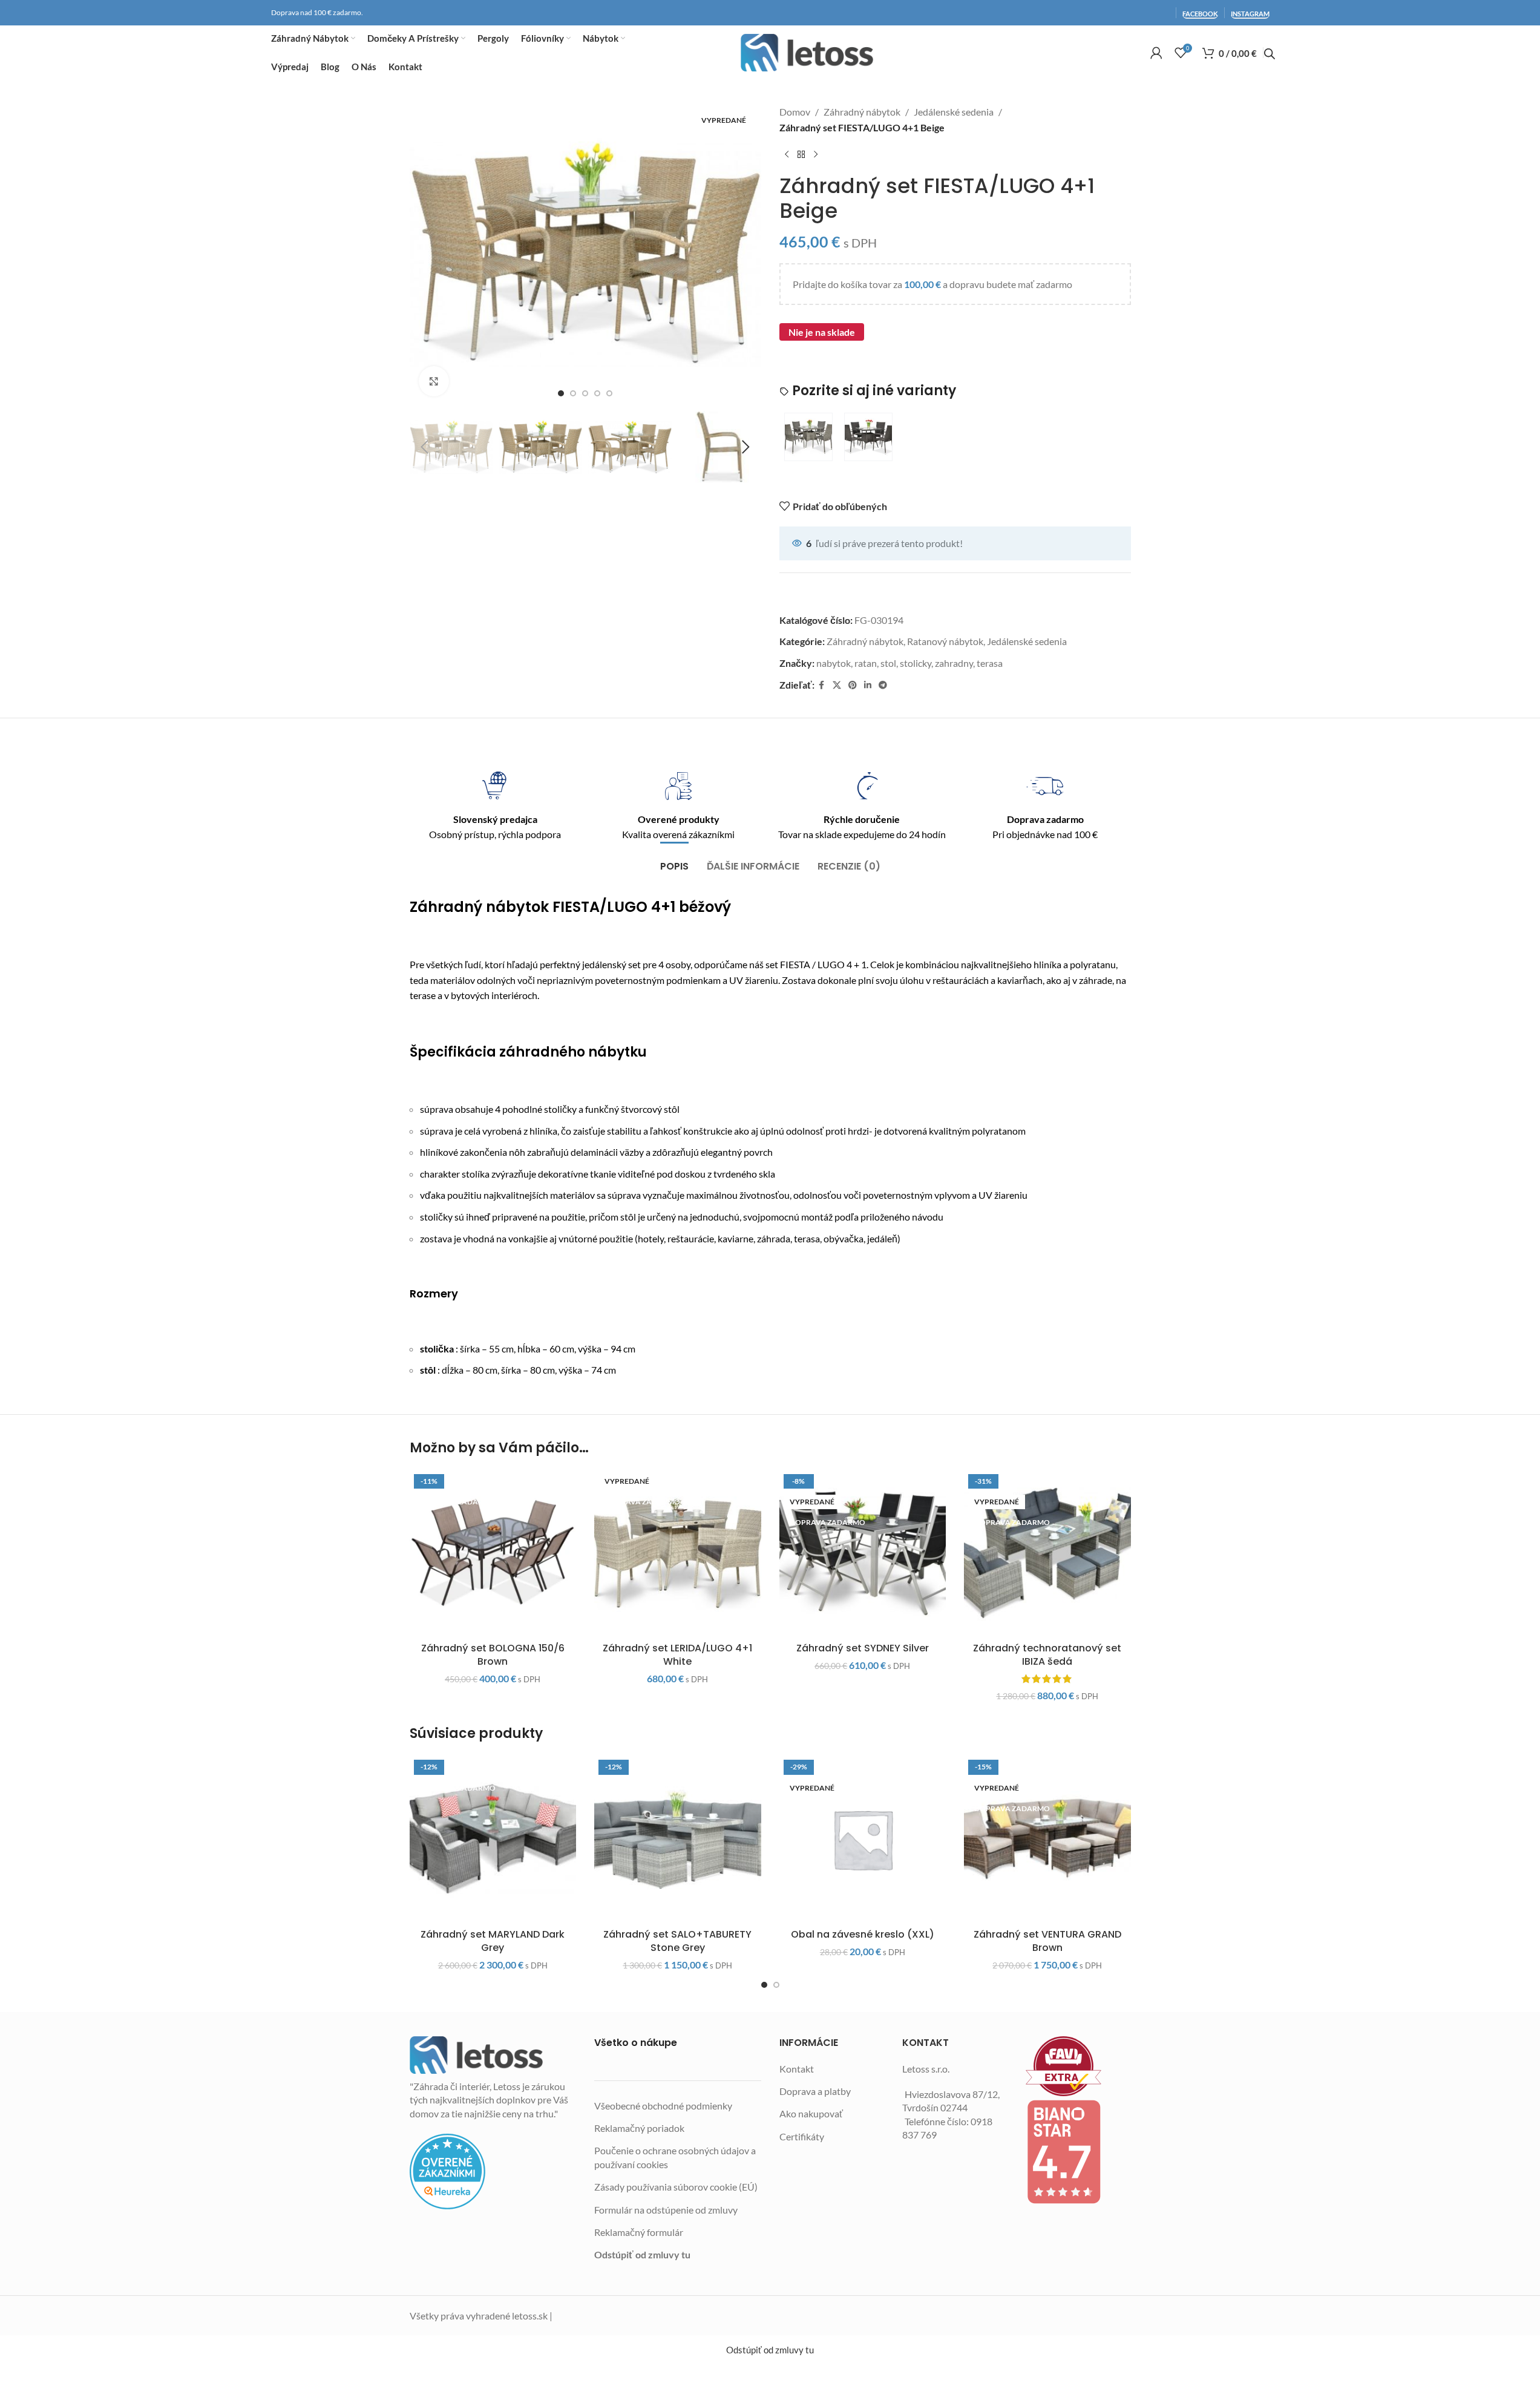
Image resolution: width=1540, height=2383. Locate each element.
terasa (990, 663)
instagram (1250, 14)
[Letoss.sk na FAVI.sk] (1078, 2066)
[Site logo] (807, 53)
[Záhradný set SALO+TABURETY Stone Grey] (678, 1839)
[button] (425, 447)
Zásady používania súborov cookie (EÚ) (676, 2187)
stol (888, 663)
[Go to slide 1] (561, 393)
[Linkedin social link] (868, 685)
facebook (1200, 14)
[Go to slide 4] (597, 393)
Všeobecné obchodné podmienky (663, 2106)
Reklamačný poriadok (639, 2128)
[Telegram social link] (883, 685)
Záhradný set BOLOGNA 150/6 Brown (493, 1655)
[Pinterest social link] (853, 685)
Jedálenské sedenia (954, 112)
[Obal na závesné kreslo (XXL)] (863, 1839)
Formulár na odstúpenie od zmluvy (666, 2210)
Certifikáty (802, 2136)
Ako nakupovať (811, 2113)
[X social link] (837, 685)
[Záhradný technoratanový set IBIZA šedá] (1047, 1553)
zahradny (954, 663)
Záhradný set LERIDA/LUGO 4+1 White (677, 1655)
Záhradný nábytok (862, 112)
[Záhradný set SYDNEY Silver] (863, 1553)
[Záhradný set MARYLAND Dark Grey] (493, 1839)
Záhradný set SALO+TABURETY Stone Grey (677, 1941)
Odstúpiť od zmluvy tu (642, 2254)
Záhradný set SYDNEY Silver (863, 1648)
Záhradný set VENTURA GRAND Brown (1047, 1941)
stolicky (916, 663)
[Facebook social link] (822, 685)
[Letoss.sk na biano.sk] (1078, 2152)
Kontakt (797, 2069)
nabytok (834, 663)
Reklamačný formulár (639, 2232)
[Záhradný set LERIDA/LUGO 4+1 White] (678, 1553)
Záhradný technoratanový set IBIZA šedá (1047, 1655)
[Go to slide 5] (609, 393)
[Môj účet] (1156, 53)
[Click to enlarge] (434, 381)
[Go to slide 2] (573, 393)
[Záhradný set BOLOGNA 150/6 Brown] (493, 1553)
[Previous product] (787, 154)
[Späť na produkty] (801, 154)
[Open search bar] (1270, 54)
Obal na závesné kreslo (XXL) (863, 1934)
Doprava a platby (815, 2091)
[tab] (674, 860)
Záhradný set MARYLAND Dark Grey (493, 1941)
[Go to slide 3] (585, 393)
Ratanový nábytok (945, 641)
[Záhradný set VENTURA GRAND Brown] (1047, 1839)
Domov (795, 112)
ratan (866, 663)
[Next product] (816, 154)
